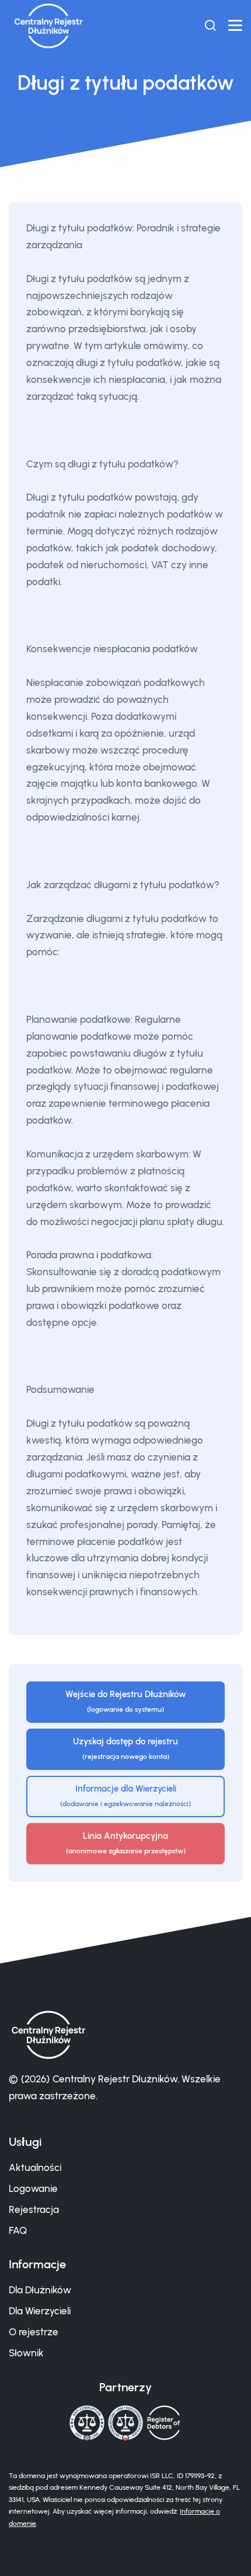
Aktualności (35, 2167)
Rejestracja (34, 2209)
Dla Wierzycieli (40, 2311)
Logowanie (33, 2188)
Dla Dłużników (40, 2290)
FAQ (18, 2230)
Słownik (26, 2353)
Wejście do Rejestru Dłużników (126, 1702)
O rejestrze (34, 2332)
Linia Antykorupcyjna (126, 1843)
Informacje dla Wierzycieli (125, 1796)
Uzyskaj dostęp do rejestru (125, 1749)
